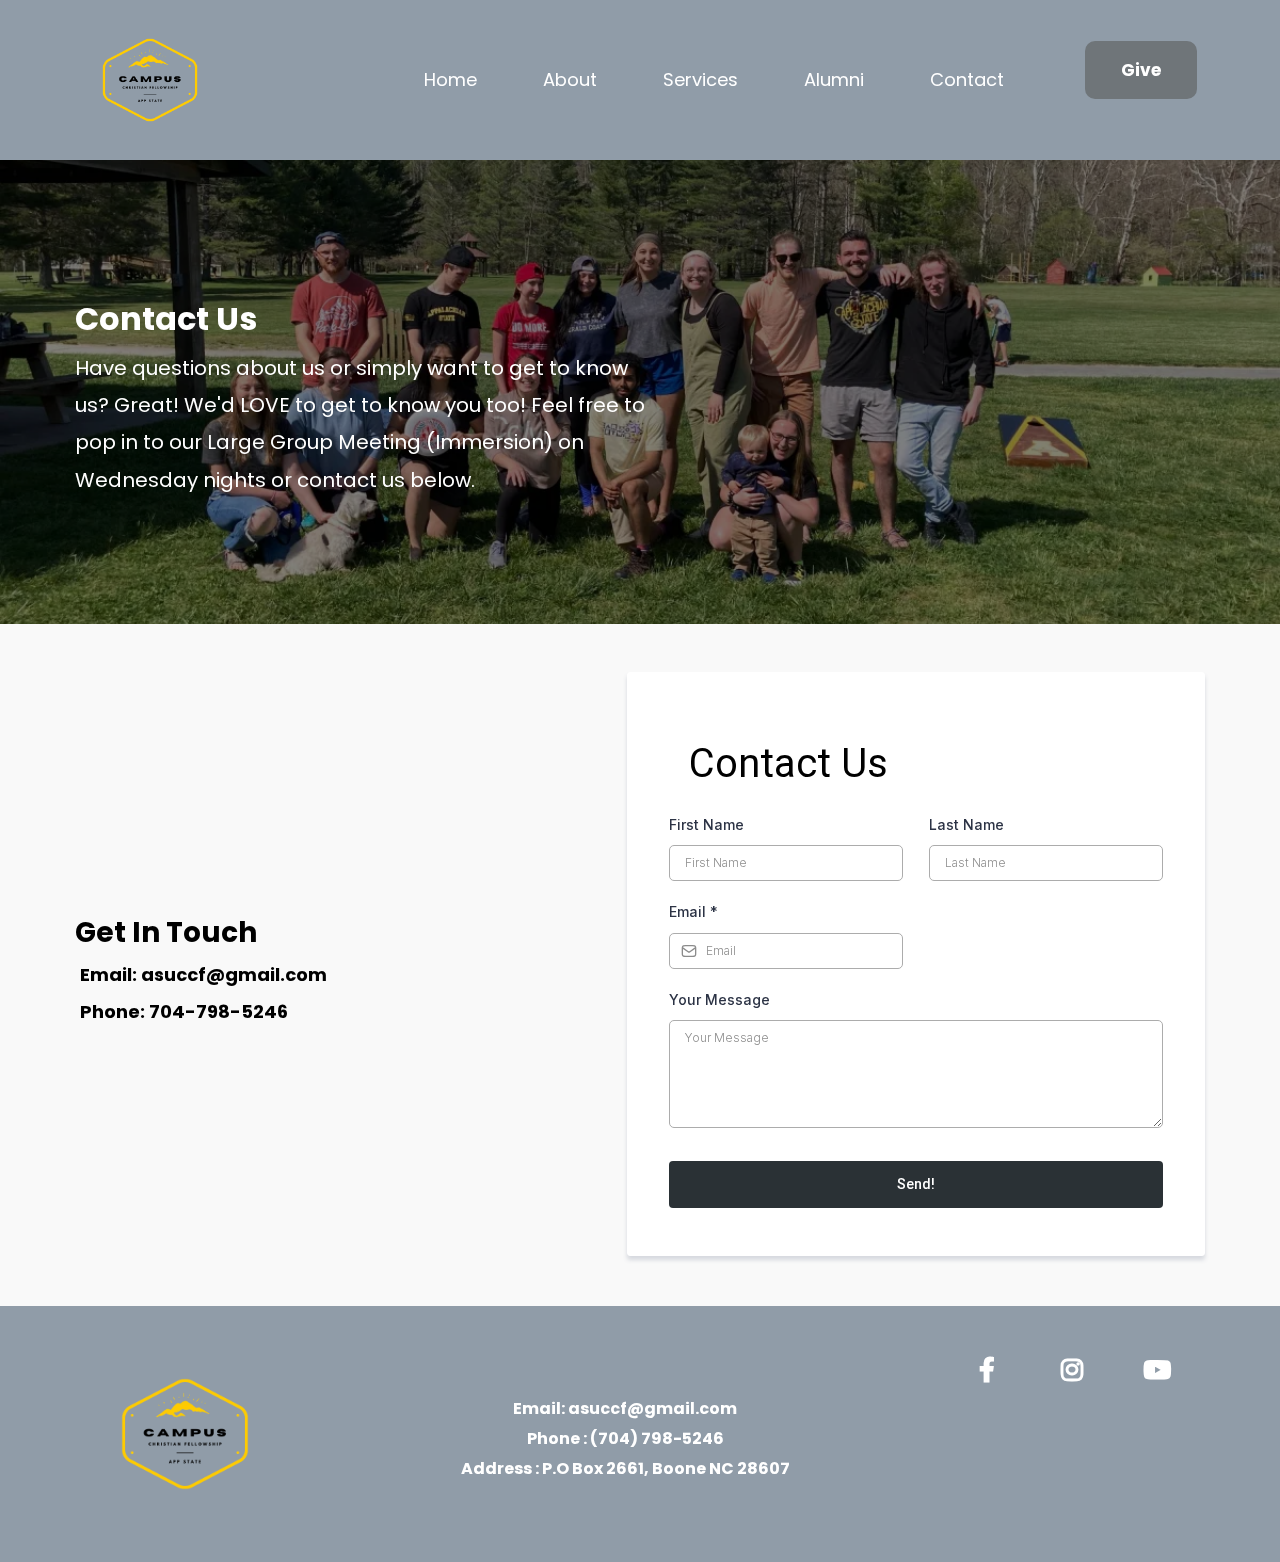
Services (700, 79)
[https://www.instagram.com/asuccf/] (1077, 1366)
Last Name (966, 824)
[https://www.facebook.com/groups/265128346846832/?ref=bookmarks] (992, 1366)
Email (693, 911)
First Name (706, 824)
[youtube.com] (1162, 1366)
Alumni (834, 79)
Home (450, 79)
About (570, 79)
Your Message (719, 999)
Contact (967, 79)
